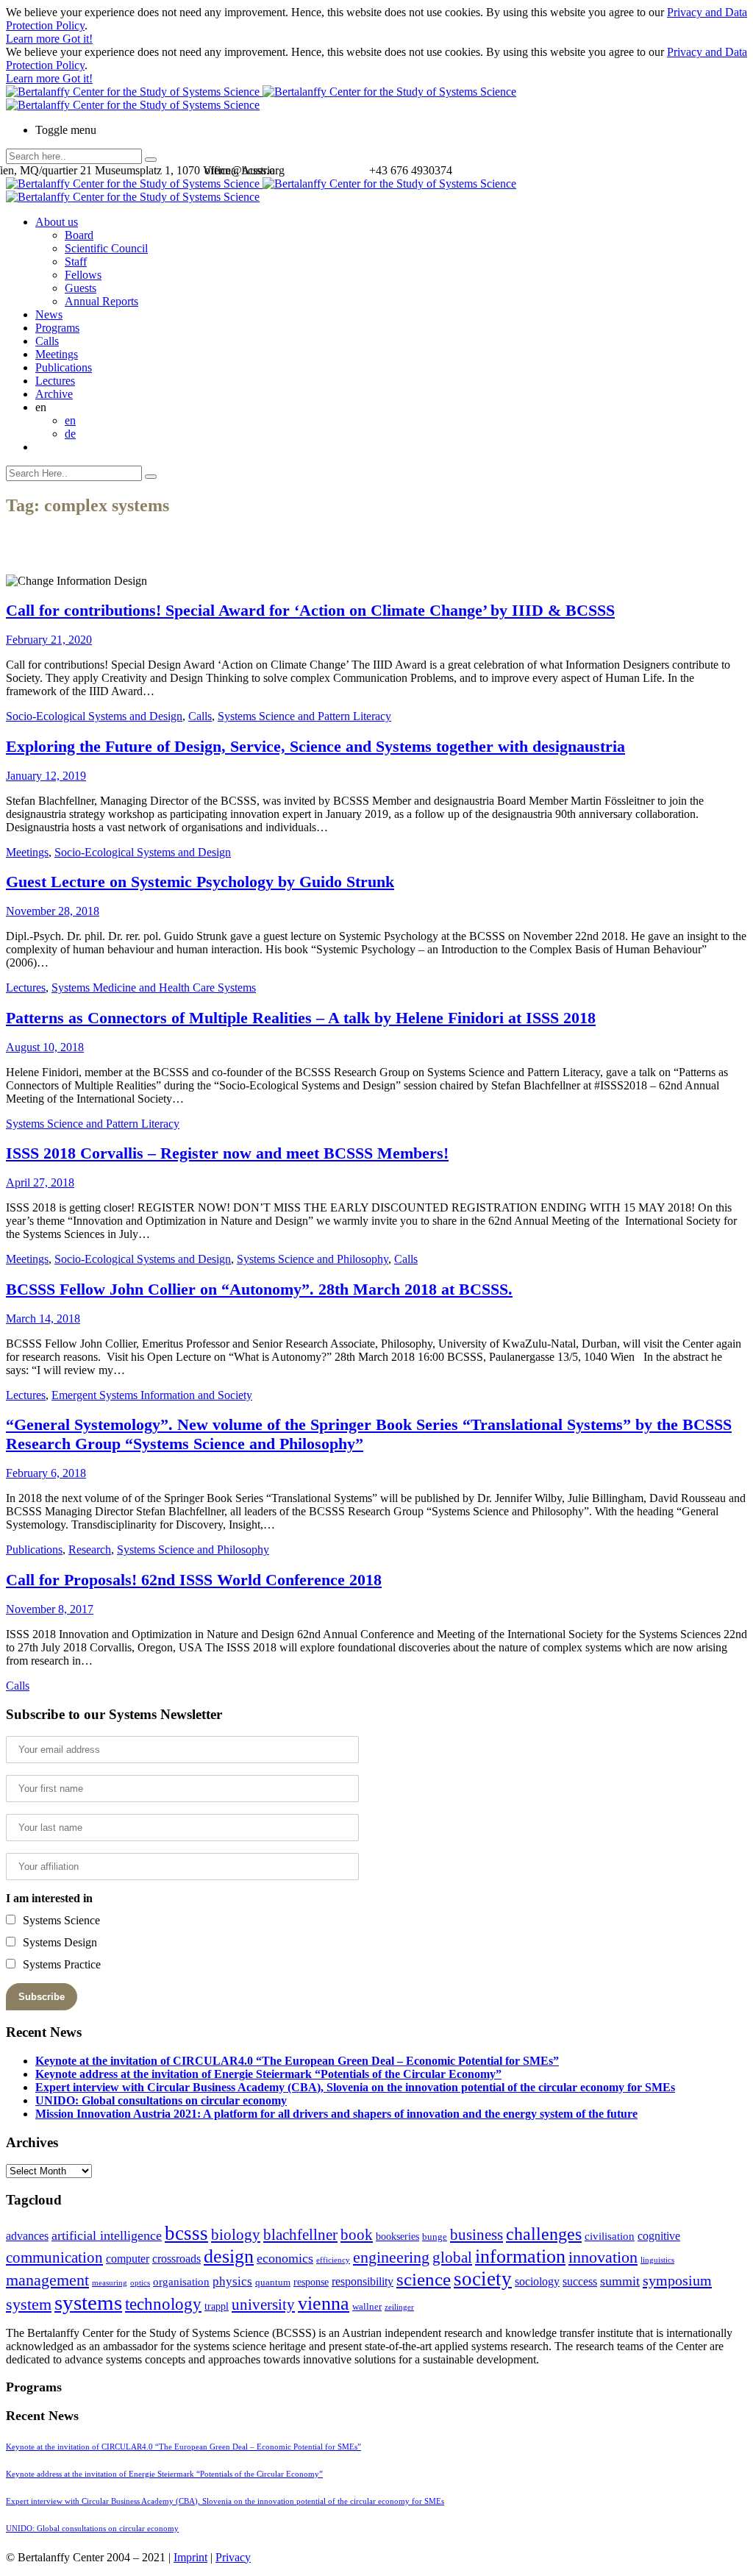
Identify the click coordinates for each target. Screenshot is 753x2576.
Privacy (233, 2557)
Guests (81, 288)
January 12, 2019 (46, 776)
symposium (677, 2280)
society (483, 2279)
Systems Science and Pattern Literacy (304, 716)
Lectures (55, 381)
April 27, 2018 (40, 1182)
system (29, 2304)
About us (57, 222)
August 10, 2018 (45, 1047)
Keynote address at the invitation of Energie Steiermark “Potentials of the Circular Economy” (268, 2074)
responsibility (363, 2281)
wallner (367, 2307)
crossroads (176, 2259)
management (47, 2280)
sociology (537, 2281)
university (263, 2305)
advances (27, 2236)
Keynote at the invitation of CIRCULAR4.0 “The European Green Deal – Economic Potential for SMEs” (297, 2061)
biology (236, 2235)
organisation (181, 2282)
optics (140, 2283)
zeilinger (399, 2307)
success (580, 2281)
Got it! (78, 39)
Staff (76, 261)
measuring (110, 2283)
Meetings (57, 354)
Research (90, 1549)
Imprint (190, 2557)
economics (285, 2258)
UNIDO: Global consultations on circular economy (161, 2100)
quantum (273, 2283)
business (477, 2234)
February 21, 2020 (49, 640)
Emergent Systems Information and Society (152, 1395)
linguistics (657, 2260)
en (70, 420)
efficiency (333, 2260)
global (452, 2257)
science (424, 2279)
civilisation (610, 2236)
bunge (435, 2237)
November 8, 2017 (50, 1609)
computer (128, 2259)
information (520, 2256)
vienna (324, 2303)
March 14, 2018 (43, 1319)
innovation (603, 2257)
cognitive (659, 2236)
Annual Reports (101, 301)
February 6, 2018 (46, 1473)
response (311, 2282)
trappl (217, 2306)
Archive (54, 394)
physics (232, 2281)
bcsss (186, 2233)
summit (620, 2281)
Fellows (83, 275)
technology (163, 2304)
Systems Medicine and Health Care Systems (154, 988)
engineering (391, 2257)
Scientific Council (106, 248)
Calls (47, 341)
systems (88, 2302)
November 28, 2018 (53, 911)
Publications (64, 367)
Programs (57, 328)
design (229, 2256)
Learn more (34, 39)
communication (54, 2257)
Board (79, 235)
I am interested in (49, 1898)
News (49, 314)
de (70, 434)
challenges (544, 2234)
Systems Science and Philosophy (313, 1259)
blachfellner (300, 2235)
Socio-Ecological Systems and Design (94, 716)
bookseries (397, 2237)
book (357, 2235)
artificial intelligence (107, 2235)
